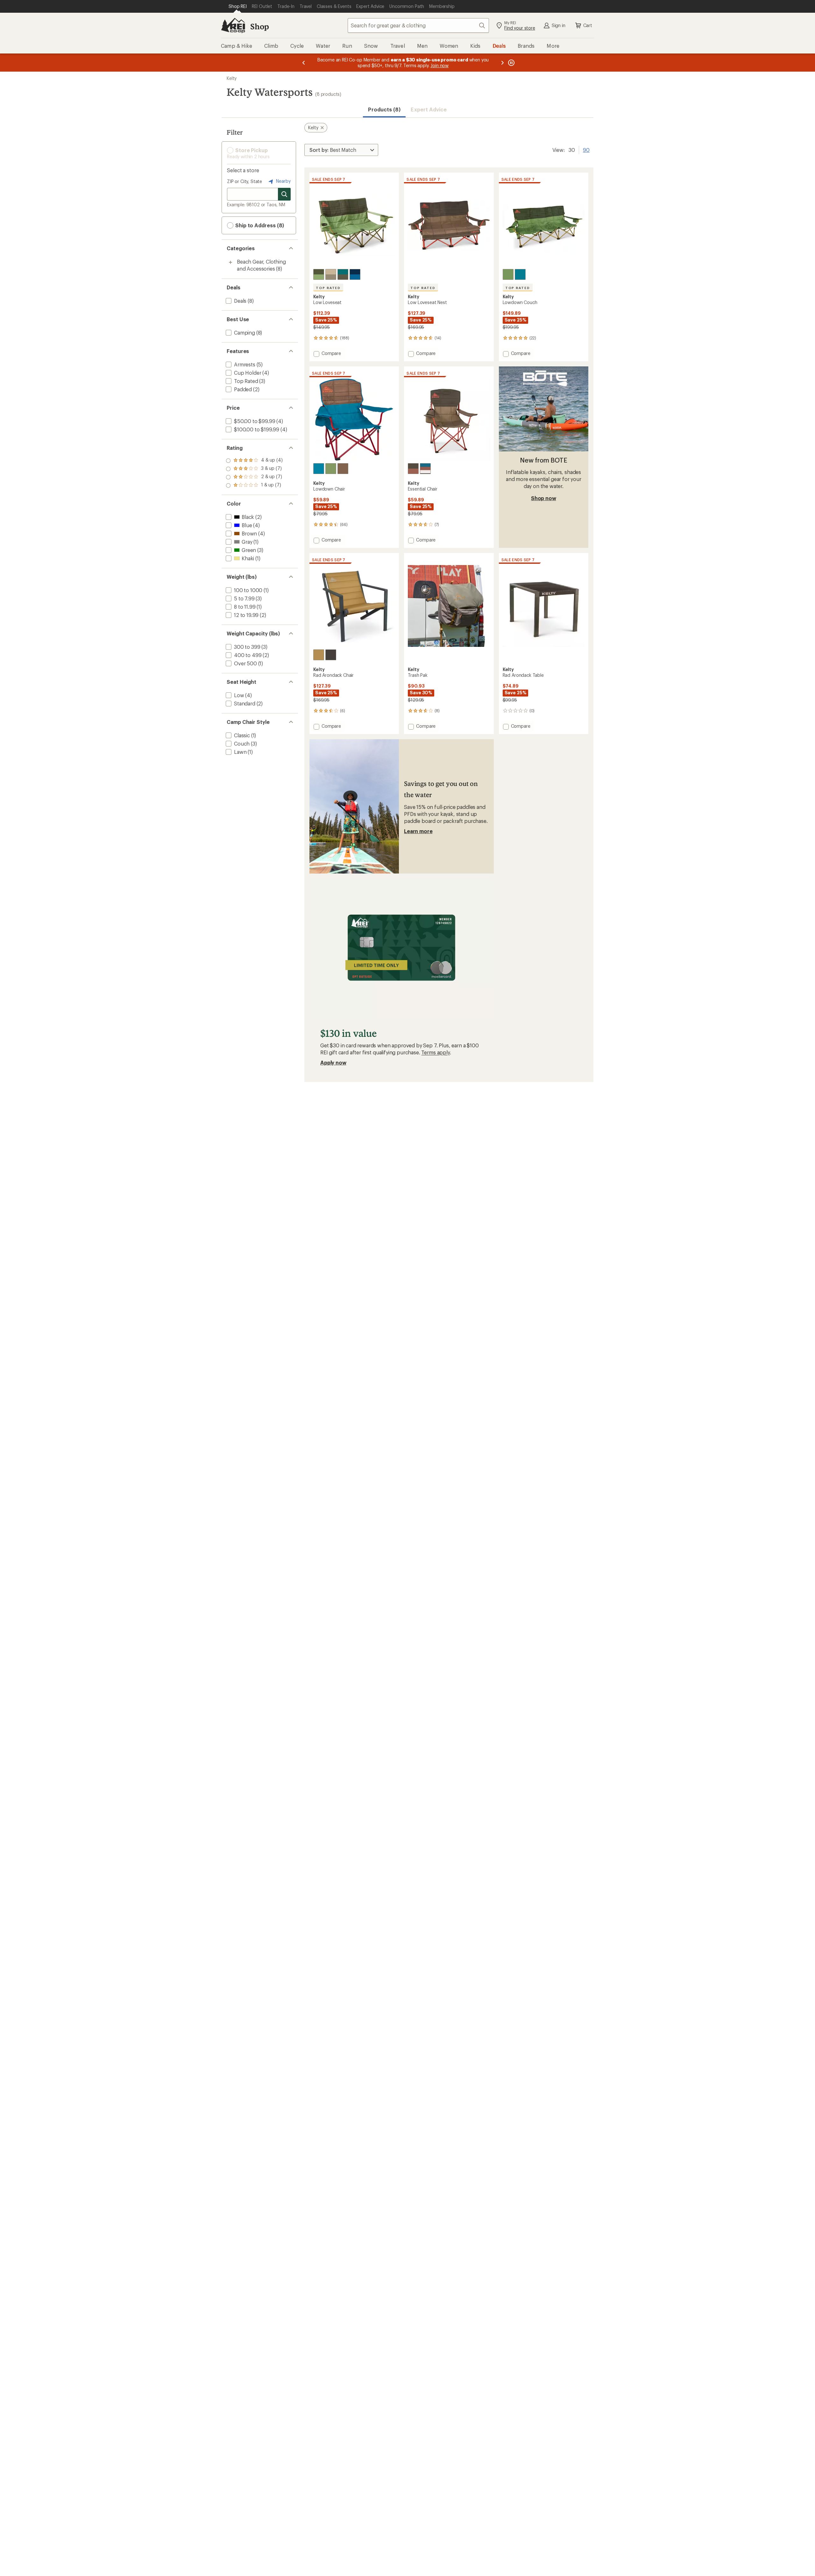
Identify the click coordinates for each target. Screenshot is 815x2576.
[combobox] (418, 25)
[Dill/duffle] (319, 274)
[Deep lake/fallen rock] (343, 274)
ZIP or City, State (244, 181)
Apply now (333, 1062)
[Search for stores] (284, 194)
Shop (259, 26)
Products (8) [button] (384, 109)
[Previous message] (304, 63)
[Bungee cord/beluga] (331, 274)
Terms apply (435, 1052)
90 (586, 149)
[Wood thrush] (319, 655)
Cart (588, 25)
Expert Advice (429, 109)
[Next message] (502, 63)
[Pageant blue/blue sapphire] (355, 274)
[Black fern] (331, 655)
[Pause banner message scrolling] (511, 63)
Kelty (232, 78)
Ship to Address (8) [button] (259, 225)
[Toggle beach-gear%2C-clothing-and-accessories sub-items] (230, 262)
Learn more (418, 831)
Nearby (283, 181)
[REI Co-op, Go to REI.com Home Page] (233, 25)
